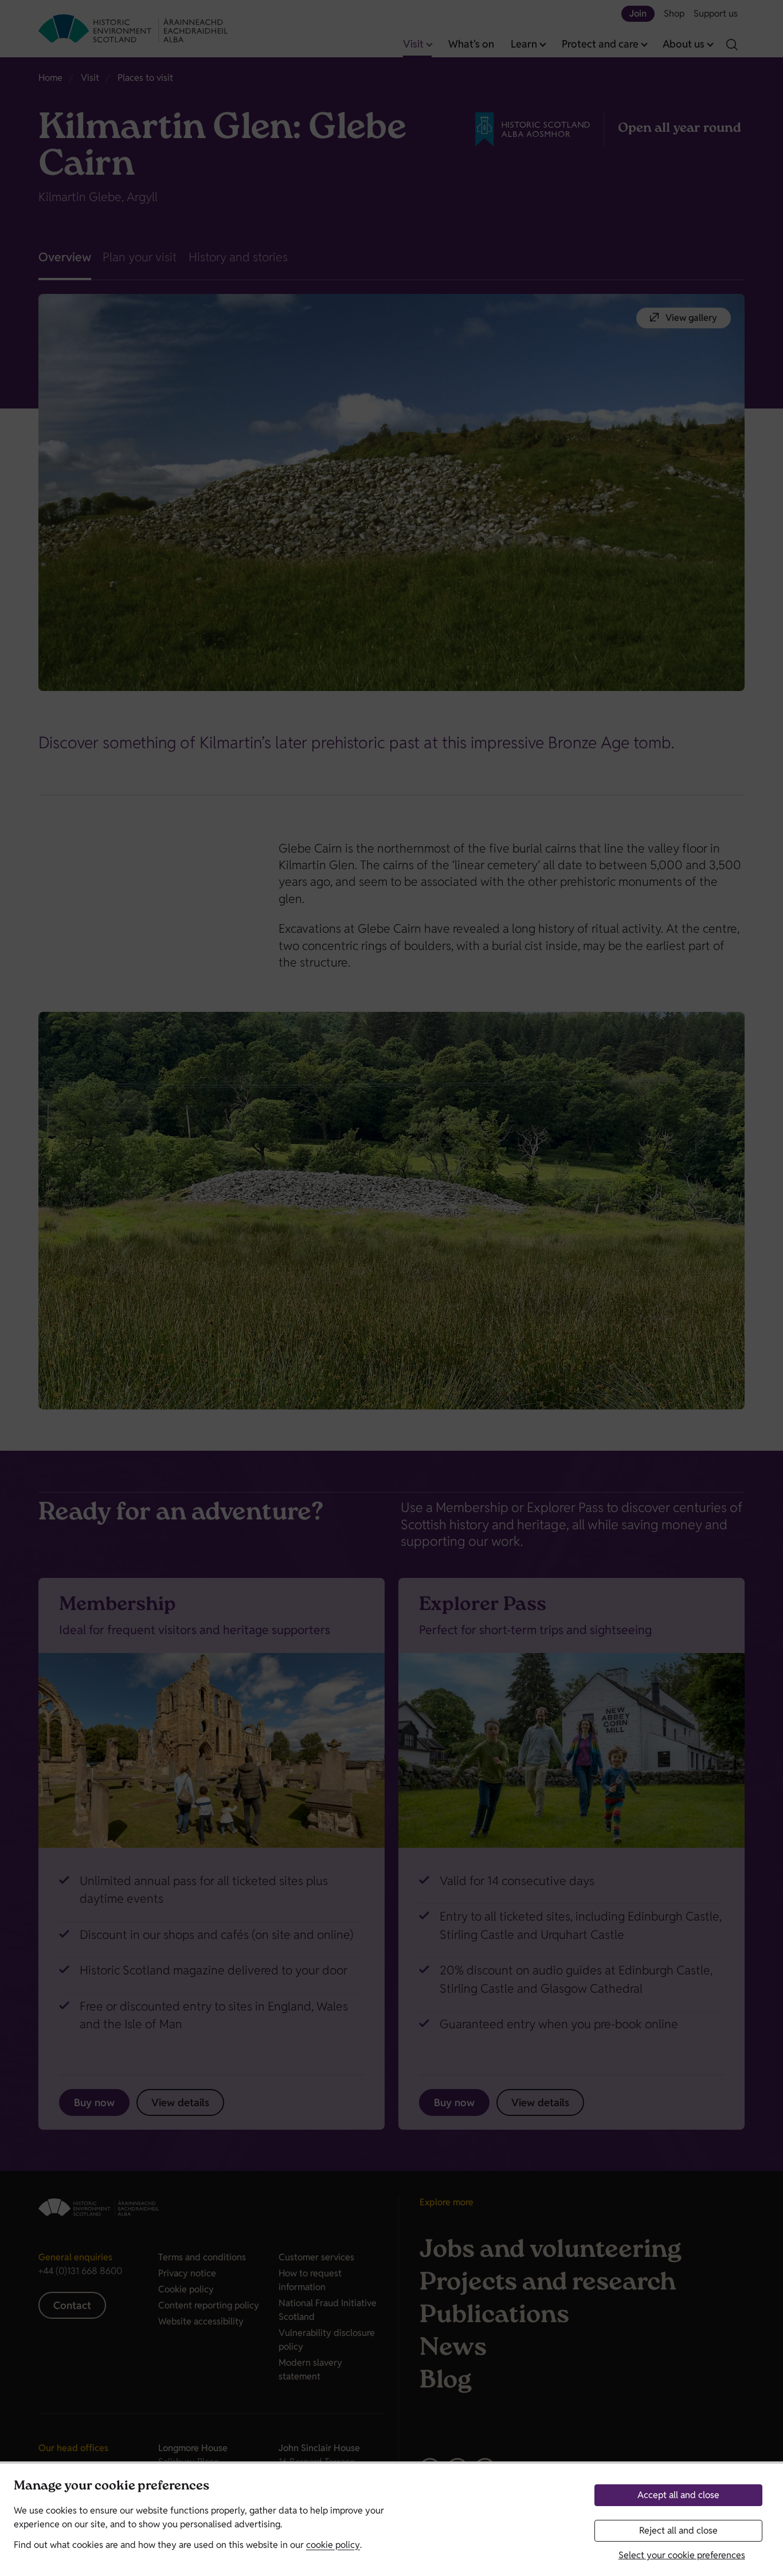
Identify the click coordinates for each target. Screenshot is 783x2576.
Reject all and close (678, 2530)
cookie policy (333, 2545)
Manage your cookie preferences (111, 2487)
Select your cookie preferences (682, 2555)
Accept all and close (678, 2495)
